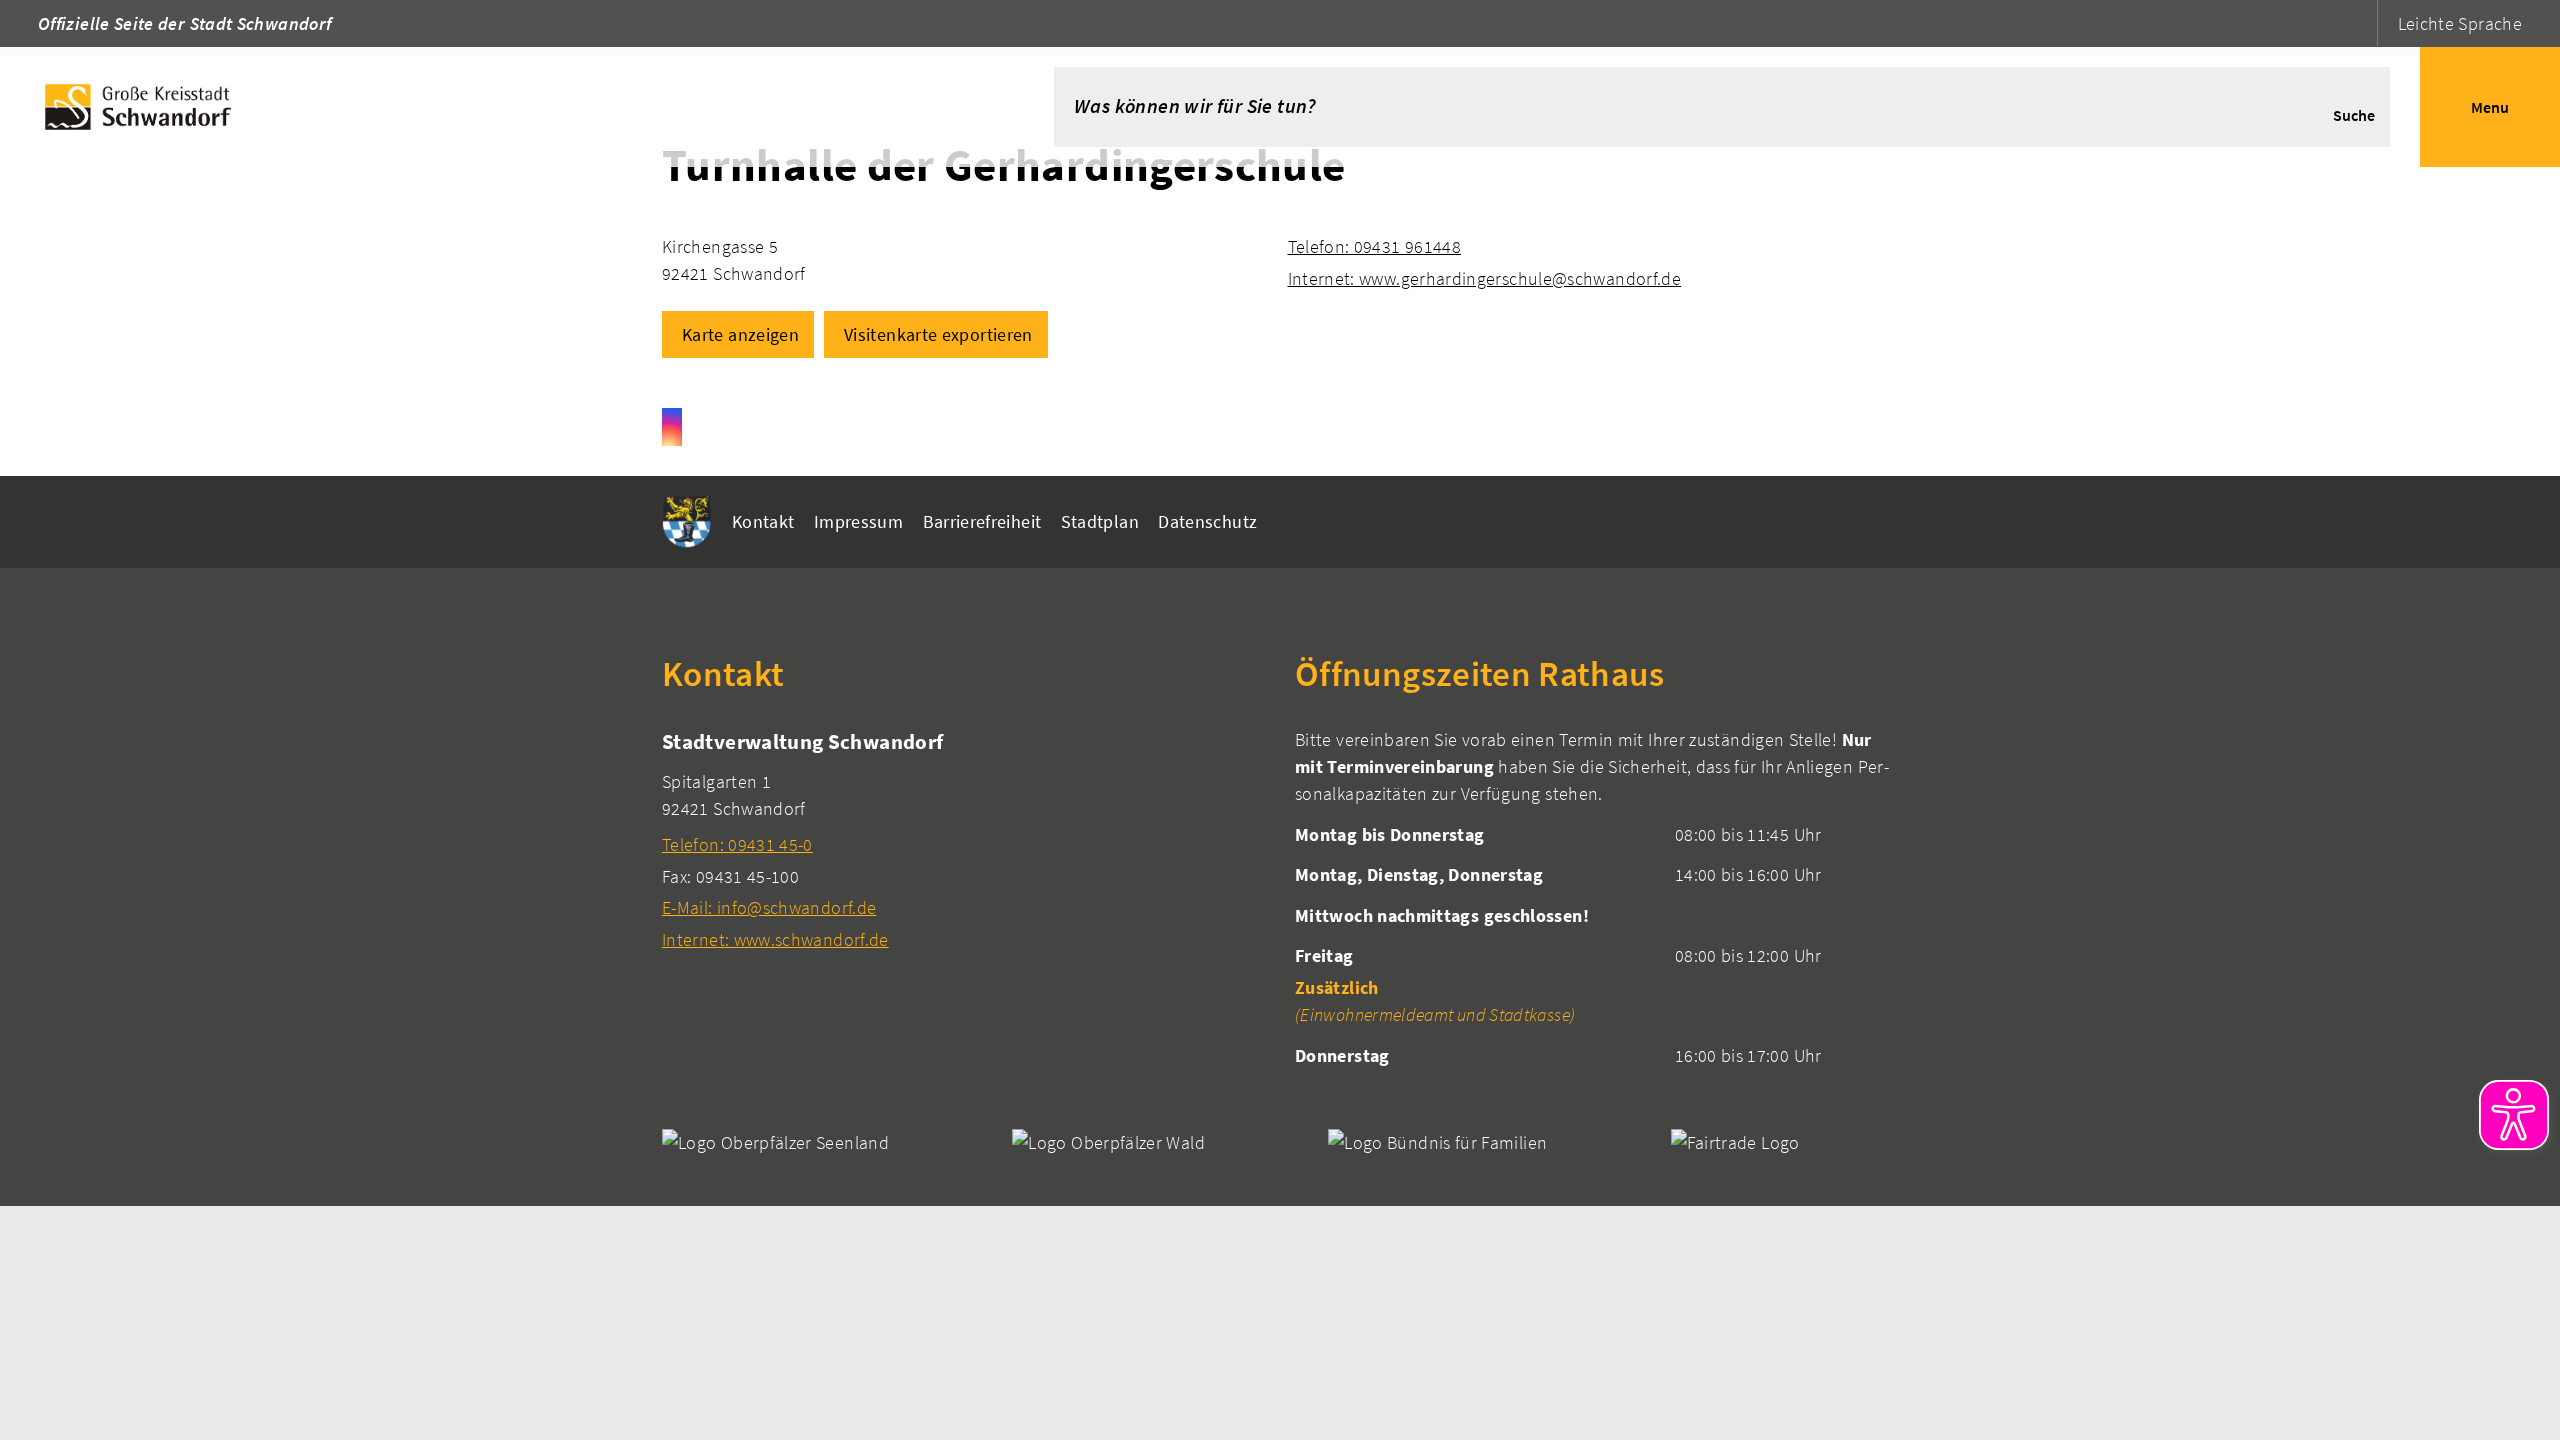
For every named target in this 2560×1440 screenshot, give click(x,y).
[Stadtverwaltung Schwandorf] (963, 839)
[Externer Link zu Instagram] (672, 427)
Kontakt (763, 521)
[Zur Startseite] (497, 107)
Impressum (858, 521)
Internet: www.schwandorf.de (775, 939)
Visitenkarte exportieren (938, 334)
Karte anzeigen (740, 334)
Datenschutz (1207, 521)
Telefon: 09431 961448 (1375, 246)
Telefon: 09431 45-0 (737, 844)
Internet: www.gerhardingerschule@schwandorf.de (1485, 278)
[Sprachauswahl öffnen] (2359, 23)
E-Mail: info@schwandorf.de (769, 907)
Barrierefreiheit (982, 521)
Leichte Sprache (2460, 23)
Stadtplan (1100, 521)
